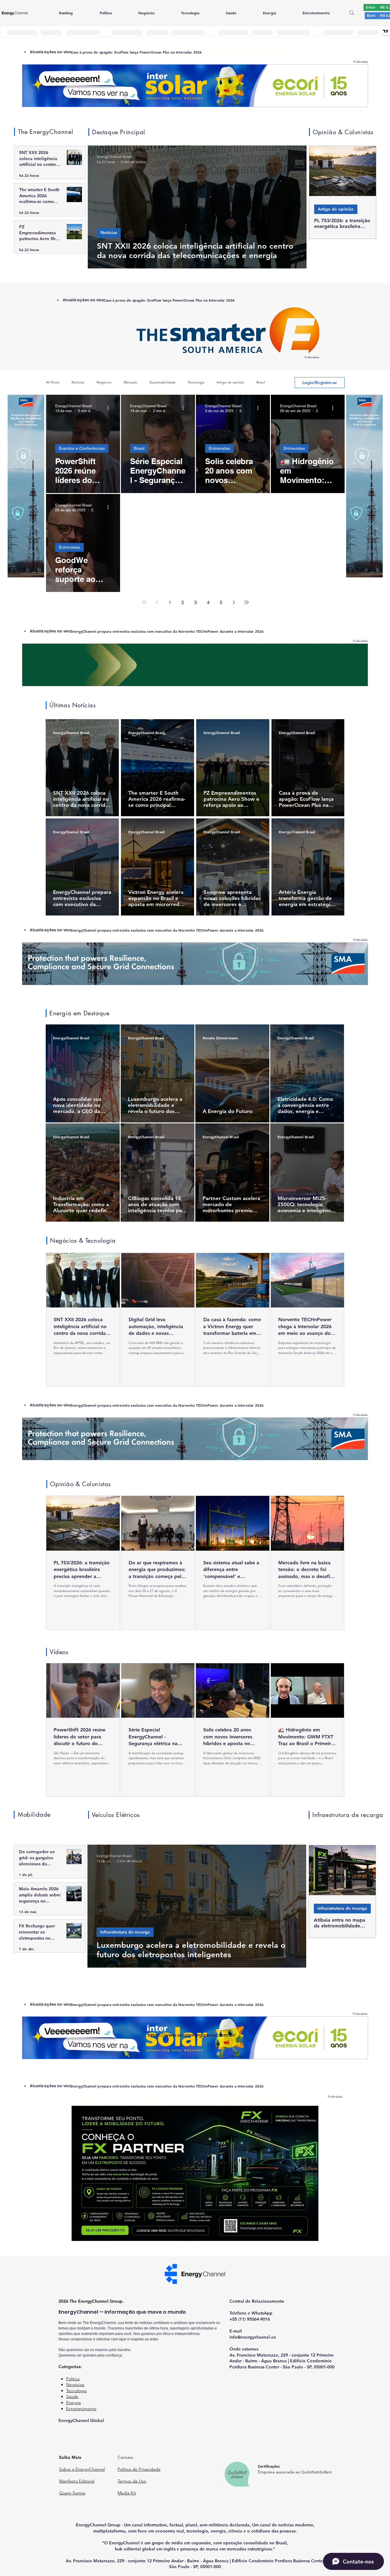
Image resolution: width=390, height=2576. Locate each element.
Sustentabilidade (163, 382)
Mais (260, 382)
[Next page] (234, 602)
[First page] (144, 602)
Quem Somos (72, 2493)
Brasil (139, 448)
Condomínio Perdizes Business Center (287, 2561)
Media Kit (127, 2493)
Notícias (109, 233)
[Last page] (246, 602)
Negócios (104, 382)
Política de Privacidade (139, 2469)
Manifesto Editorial (77, 2481)
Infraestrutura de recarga (342, 1908)
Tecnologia (196, 382)
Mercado (131, 382)
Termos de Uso (132, 2481)
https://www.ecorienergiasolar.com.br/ (192, 2035)
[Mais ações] (110, 408)
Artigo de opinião (336, 209)
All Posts (53, 382)
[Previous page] (157, 602)
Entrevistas (219, 448)
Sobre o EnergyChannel (82, 2469)
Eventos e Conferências (82, 448)
